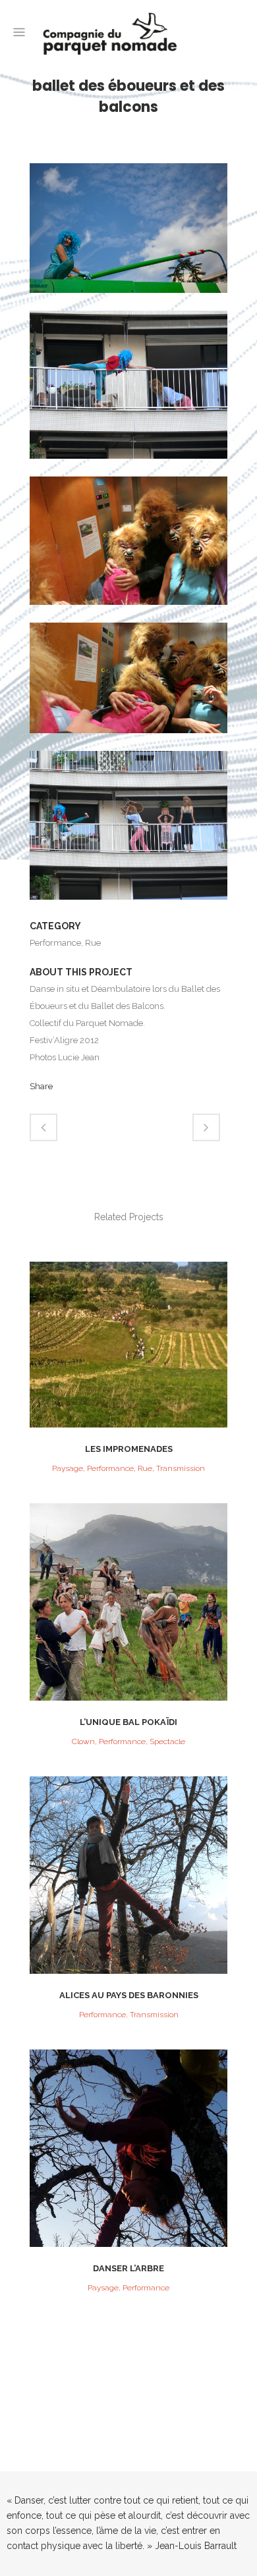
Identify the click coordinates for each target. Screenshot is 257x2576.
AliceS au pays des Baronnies (129, 1995)
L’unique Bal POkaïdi (128, 1722)
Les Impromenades (129, 1449)
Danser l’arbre (128, 2268)
